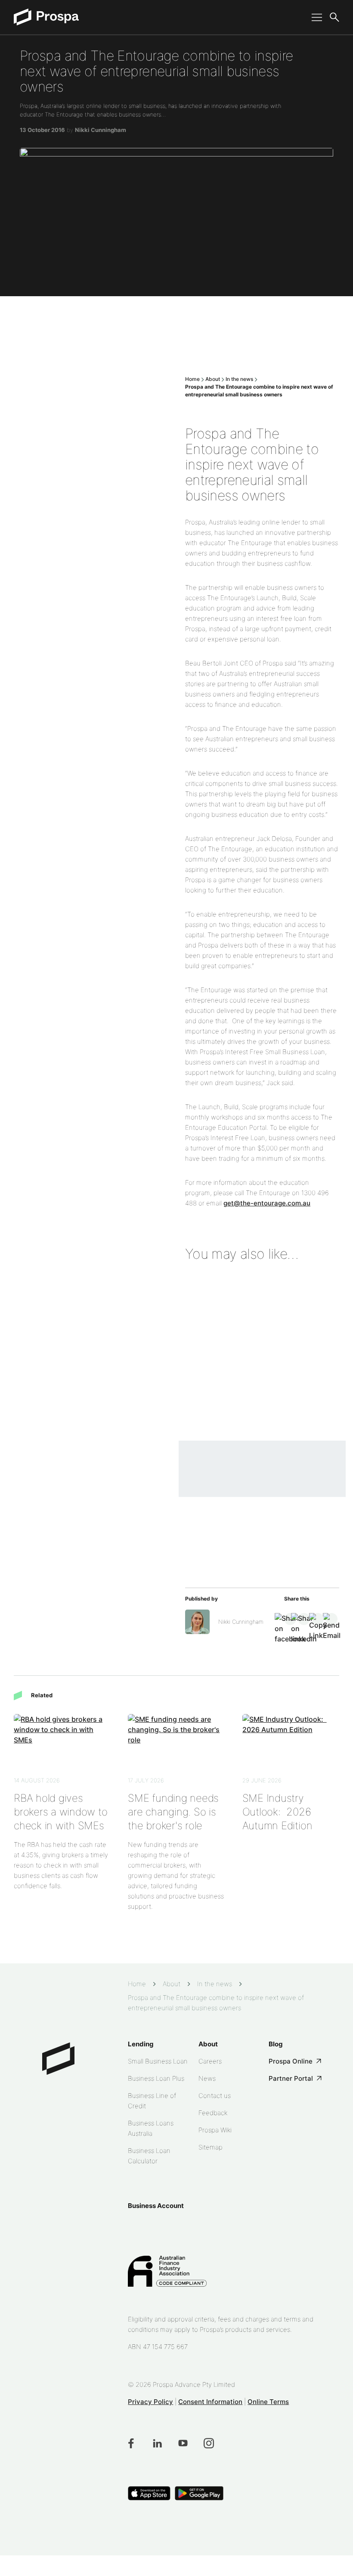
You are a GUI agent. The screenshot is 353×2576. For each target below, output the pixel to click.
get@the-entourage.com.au (267, 1203)
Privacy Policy (150, 2402)
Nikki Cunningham (101, 130)
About (213, 379)
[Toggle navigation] (313, 17)
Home (192, 379)
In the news (239, 379)
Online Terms (268, 2402)
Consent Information (210, 2402)
